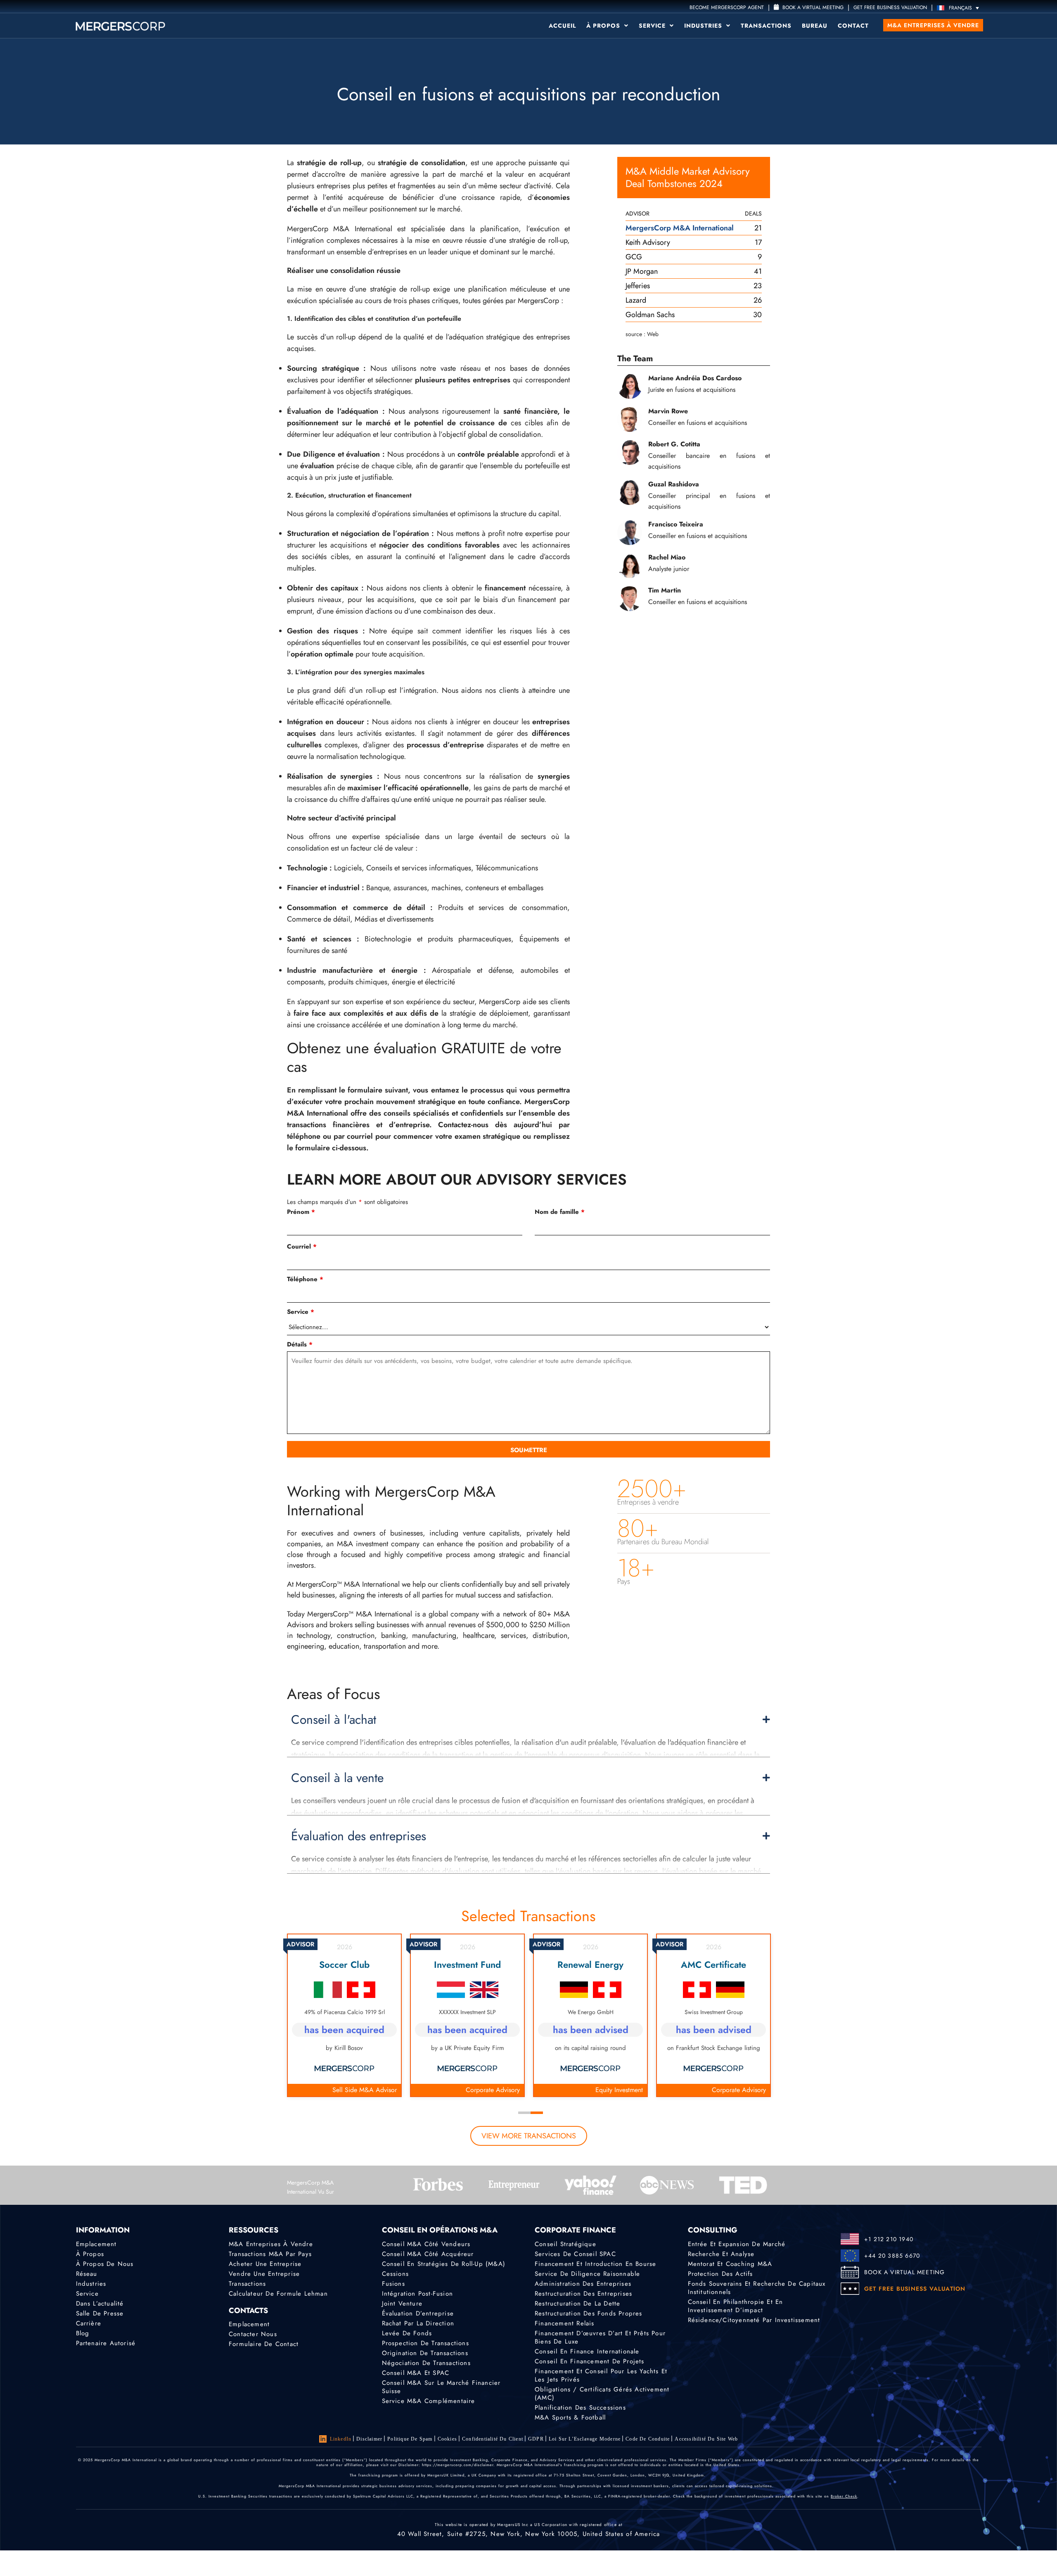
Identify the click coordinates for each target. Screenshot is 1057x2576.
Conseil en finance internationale (587, 2351)
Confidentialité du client (493, 2439)
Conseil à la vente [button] (337, 1778)
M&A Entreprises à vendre (933, 25)
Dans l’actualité (100, 2303)
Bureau (815, 26)
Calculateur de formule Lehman (278, 2294)
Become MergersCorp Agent (727, 7)
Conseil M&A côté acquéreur (428, 2254)
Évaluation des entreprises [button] (359, 1836)
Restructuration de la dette (577, 2303)
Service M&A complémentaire (429, 2401)
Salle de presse (100, 2313)
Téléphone (305, 1279)
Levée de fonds (407, 2333)
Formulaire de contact (264, 2344)
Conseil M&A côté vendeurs (426, 2244)
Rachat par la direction (418, 2323)
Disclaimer (369, 2439)
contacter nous (253, 2334)
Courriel (302, 1247)
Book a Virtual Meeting (812, 7)
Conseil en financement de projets (590, 2361)
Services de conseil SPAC (575, 2254)
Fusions (393, 2284)
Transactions (766, 26)
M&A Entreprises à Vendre (271, 2244)
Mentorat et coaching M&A (730, 2264)
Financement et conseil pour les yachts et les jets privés (601, 2375)
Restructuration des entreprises (583, 2294)
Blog (83, 2333)
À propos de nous (105, 2264)
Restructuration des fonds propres (589, 2313)
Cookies (447, 2439)
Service (653, 26)
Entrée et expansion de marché (737, 2244)
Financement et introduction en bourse (595, 2264)
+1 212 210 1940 (889, 2239)
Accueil (562, 26)
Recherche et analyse (721, 2254)
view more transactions (529, 2136)
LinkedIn (341, 2439)
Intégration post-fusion (418, 2294)
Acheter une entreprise (265, 2264)
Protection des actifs (720, 2274)
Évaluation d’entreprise (418, 2313)
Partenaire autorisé (106, 2343)
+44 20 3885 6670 (892, 2256)
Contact (853, 26)
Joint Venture (402, 2303)
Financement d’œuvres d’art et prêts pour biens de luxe (600, 2337)
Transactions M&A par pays (270, 2254)
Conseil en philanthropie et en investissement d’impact (736, 2306)
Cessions (396, 2274)
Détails (300, 1344)
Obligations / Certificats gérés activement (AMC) (602, 2394)
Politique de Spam (410, 2439)
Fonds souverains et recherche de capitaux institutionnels (757, 2288)
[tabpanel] (344, 2015)
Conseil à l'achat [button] (334, 1720)
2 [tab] (537, 2113)
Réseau (87, 2274)
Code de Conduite (648, 2439)
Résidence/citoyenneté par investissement (754, 2320)
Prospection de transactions (425, 2343)
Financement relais (565, 2323)
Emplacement (96, 2244)
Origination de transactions (425, 2353)
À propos (604, 26)
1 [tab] (524, 2113)
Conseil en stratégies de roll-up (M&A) (444, 2264)
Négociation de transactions (426, 2363)
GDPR (536, 2439)
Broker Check (844, 2496)
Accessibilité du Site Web (706, 2439)
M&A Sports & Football (570, 2417)
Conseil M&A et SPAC (416, 2373)
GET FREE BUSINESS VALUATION (890, 7)
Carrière (89, 2323)
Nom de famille (560, 1212)
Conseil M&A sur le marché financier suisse (441, 2387)
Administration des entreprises (583, 2284)
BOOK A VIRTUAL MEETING (904, 2272)
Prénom (301, 1212)
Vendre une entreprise (264, 2274)
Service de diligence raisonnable (587, 2274)
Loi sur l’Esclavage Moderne (585, 2439)
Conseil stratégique (565, 2244)
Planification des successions (580, 2408)
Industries (704, 26)
